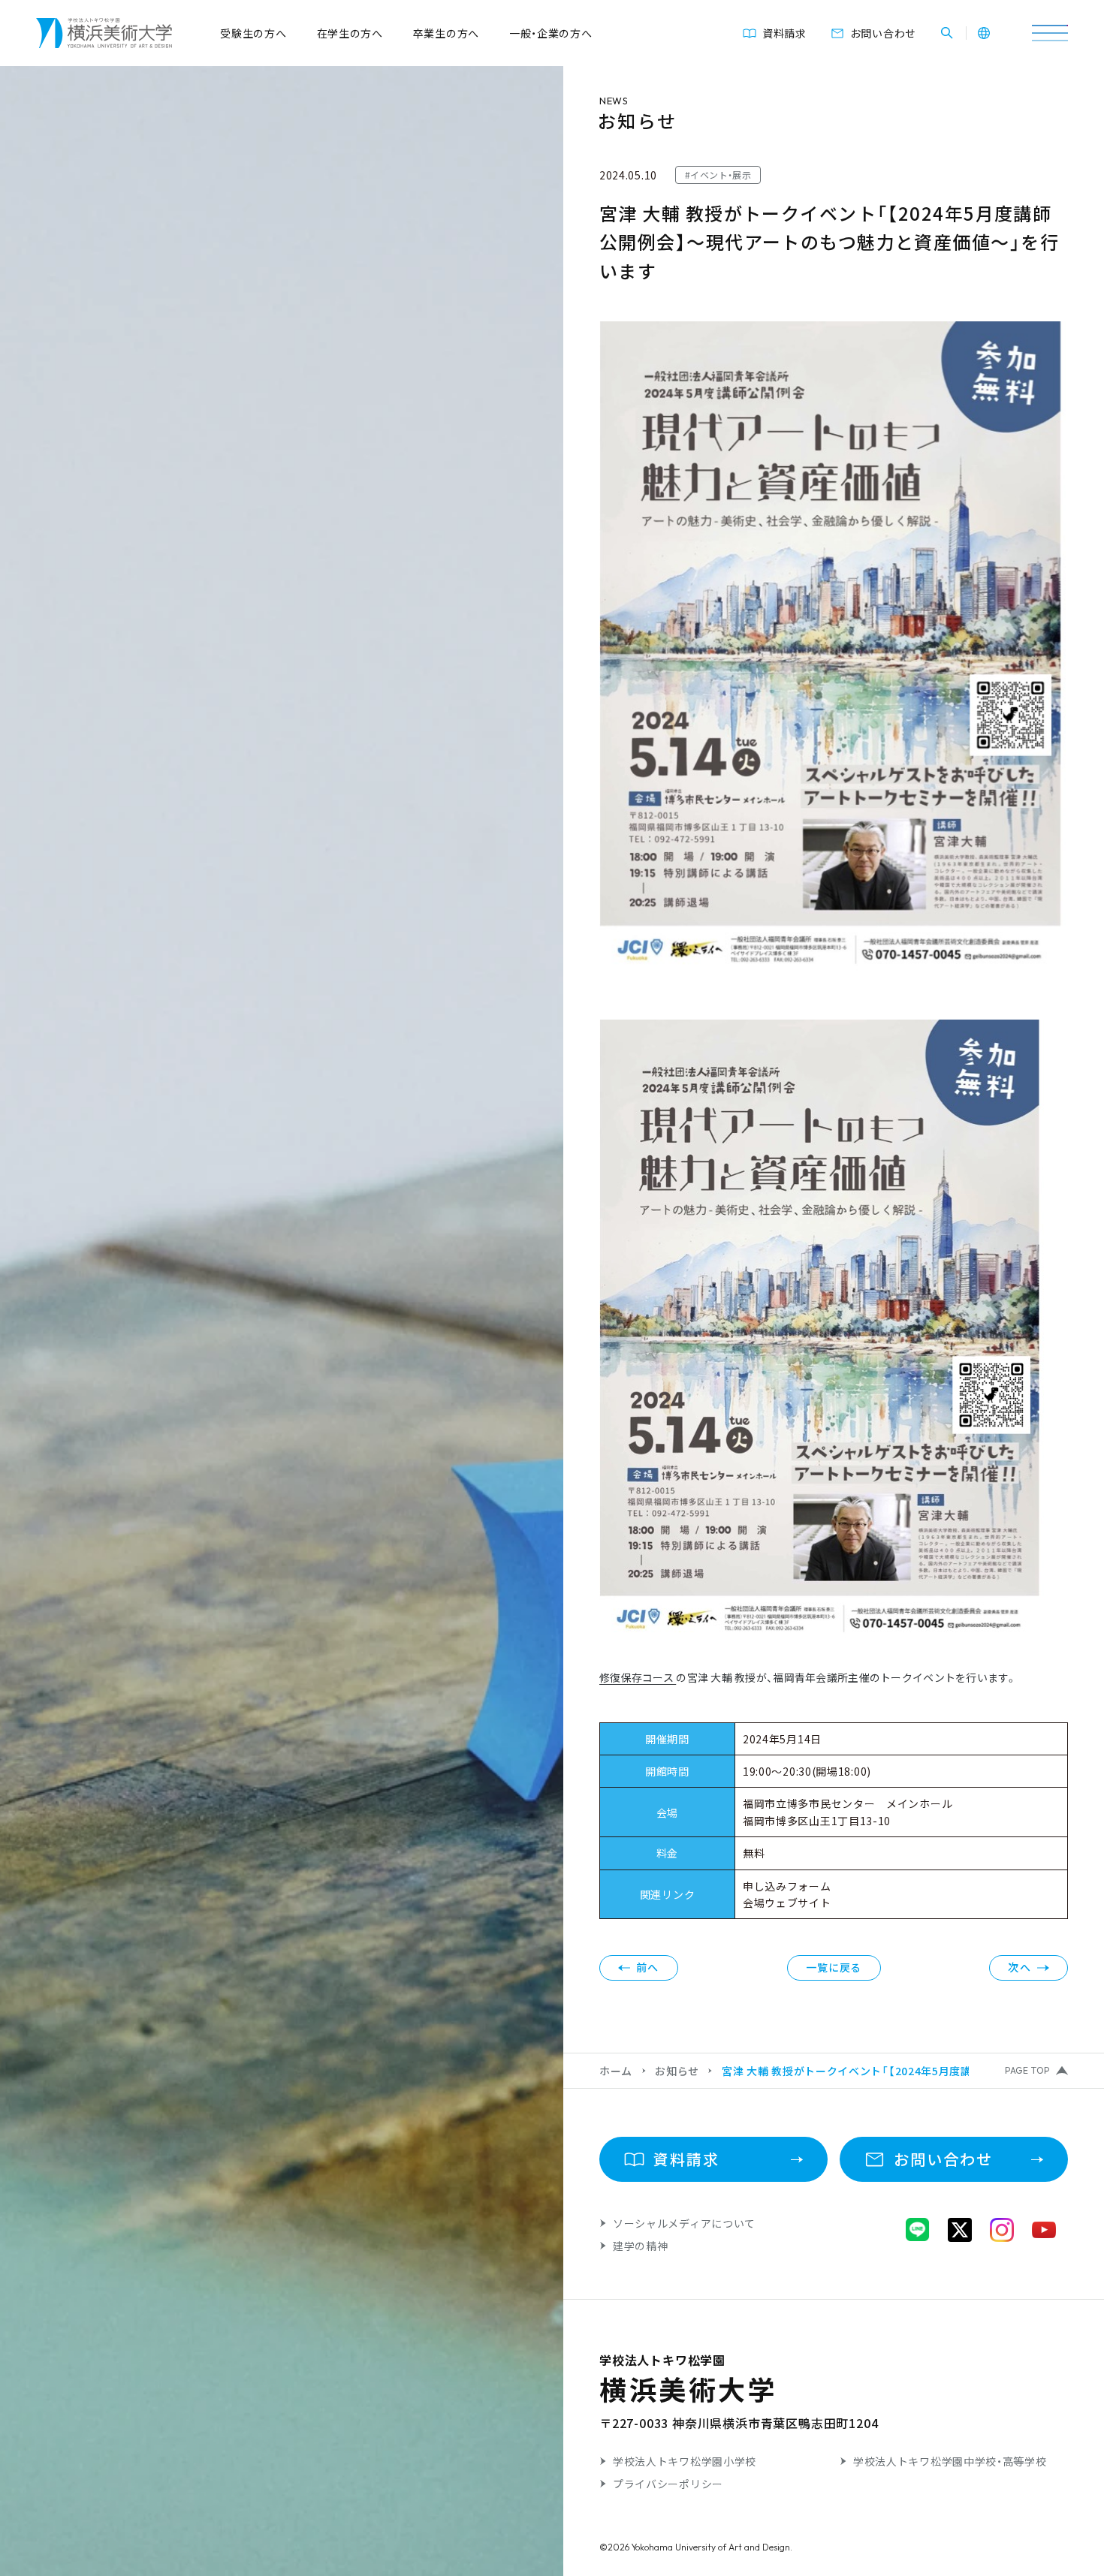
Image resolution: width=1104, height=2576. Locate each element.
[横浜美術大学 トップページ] (104, 33)
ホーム (616, 2071)
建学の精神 (641, 2246)
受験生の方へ (253, 33)
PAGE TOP (1027, 2071)
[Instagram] (1002, 2230)
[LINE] (918, 2230)
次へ (1020, 1967)
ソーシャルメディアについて (684, 2223)
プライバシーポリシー (668, 2484)
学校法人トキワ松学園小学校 (685, 2461)
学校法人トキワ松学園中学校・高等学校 (950, 2461)
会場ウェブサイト (787, 1903)
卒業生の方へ (446, 33)
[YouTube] (1044, 2230)
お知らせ (677, 2071)
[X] (960, 2230)
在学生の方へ (350, 33)
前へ (648, 1967)
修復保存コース (638, 1677)
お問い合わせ (883, 33)
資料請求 (784, 33)
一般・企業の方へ (551, 33)
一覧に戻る (834, 1967)
